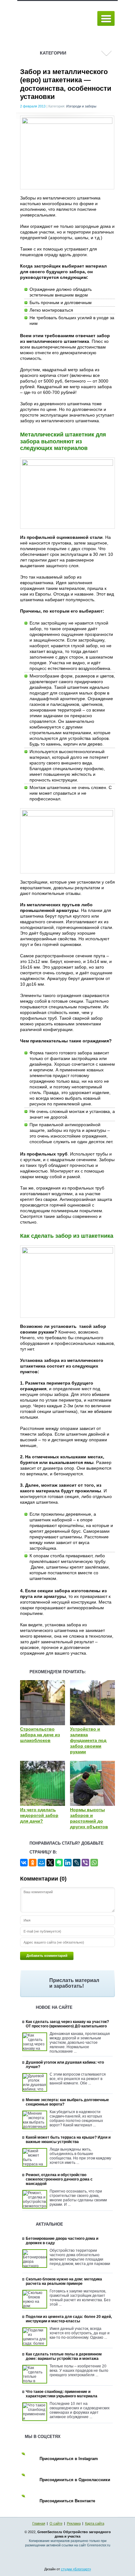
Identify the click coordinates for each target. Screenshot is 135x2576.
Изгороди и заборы (81, 106)
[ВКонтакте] (24, 1863)
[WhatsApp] (94, 1863)
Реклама (74, 2523)
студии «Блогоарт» (76, 2569)
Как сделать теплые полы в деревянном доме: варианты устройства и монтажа (64, 2356)
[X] (50, 1863)
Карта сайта (95, 2523)
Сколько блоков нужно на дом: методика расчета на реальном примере (64, 2281)
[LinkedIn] (68, 1863)
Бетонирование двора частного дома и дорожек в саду (62, 2241)
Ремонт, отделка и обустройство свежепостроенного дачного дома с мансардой (59, 2179)
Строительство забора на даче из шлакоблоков (40, 1735)
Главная (39, 2523)
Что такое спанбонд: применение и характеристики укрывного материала (62, 2394)
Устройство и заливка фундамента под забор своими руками (88, 1740)
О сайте (56, 2523)
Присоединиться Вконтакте (67, 2501)
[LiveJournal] (77, 1863)
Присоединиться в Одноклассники (75, 2480)
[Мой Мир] (41, 1863)
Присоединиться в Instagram (69, 2459)
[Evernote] (59, 1863)
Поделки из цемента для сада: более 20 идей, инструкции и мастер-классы (69, 2319)
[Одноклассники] (33, 1863)
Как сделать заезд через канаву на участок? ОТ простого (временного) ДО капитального (67, 2024)
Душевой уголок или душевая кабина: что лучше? (65, 2065)
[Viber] (85, 1863)
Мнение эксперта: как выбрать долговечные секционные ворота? (67, 2102)
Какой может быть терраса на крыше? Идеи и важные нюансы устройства (68, 2140)
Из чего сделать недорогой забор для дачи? (39, 1815)
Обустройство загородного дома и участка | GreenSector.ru (55, 19)
